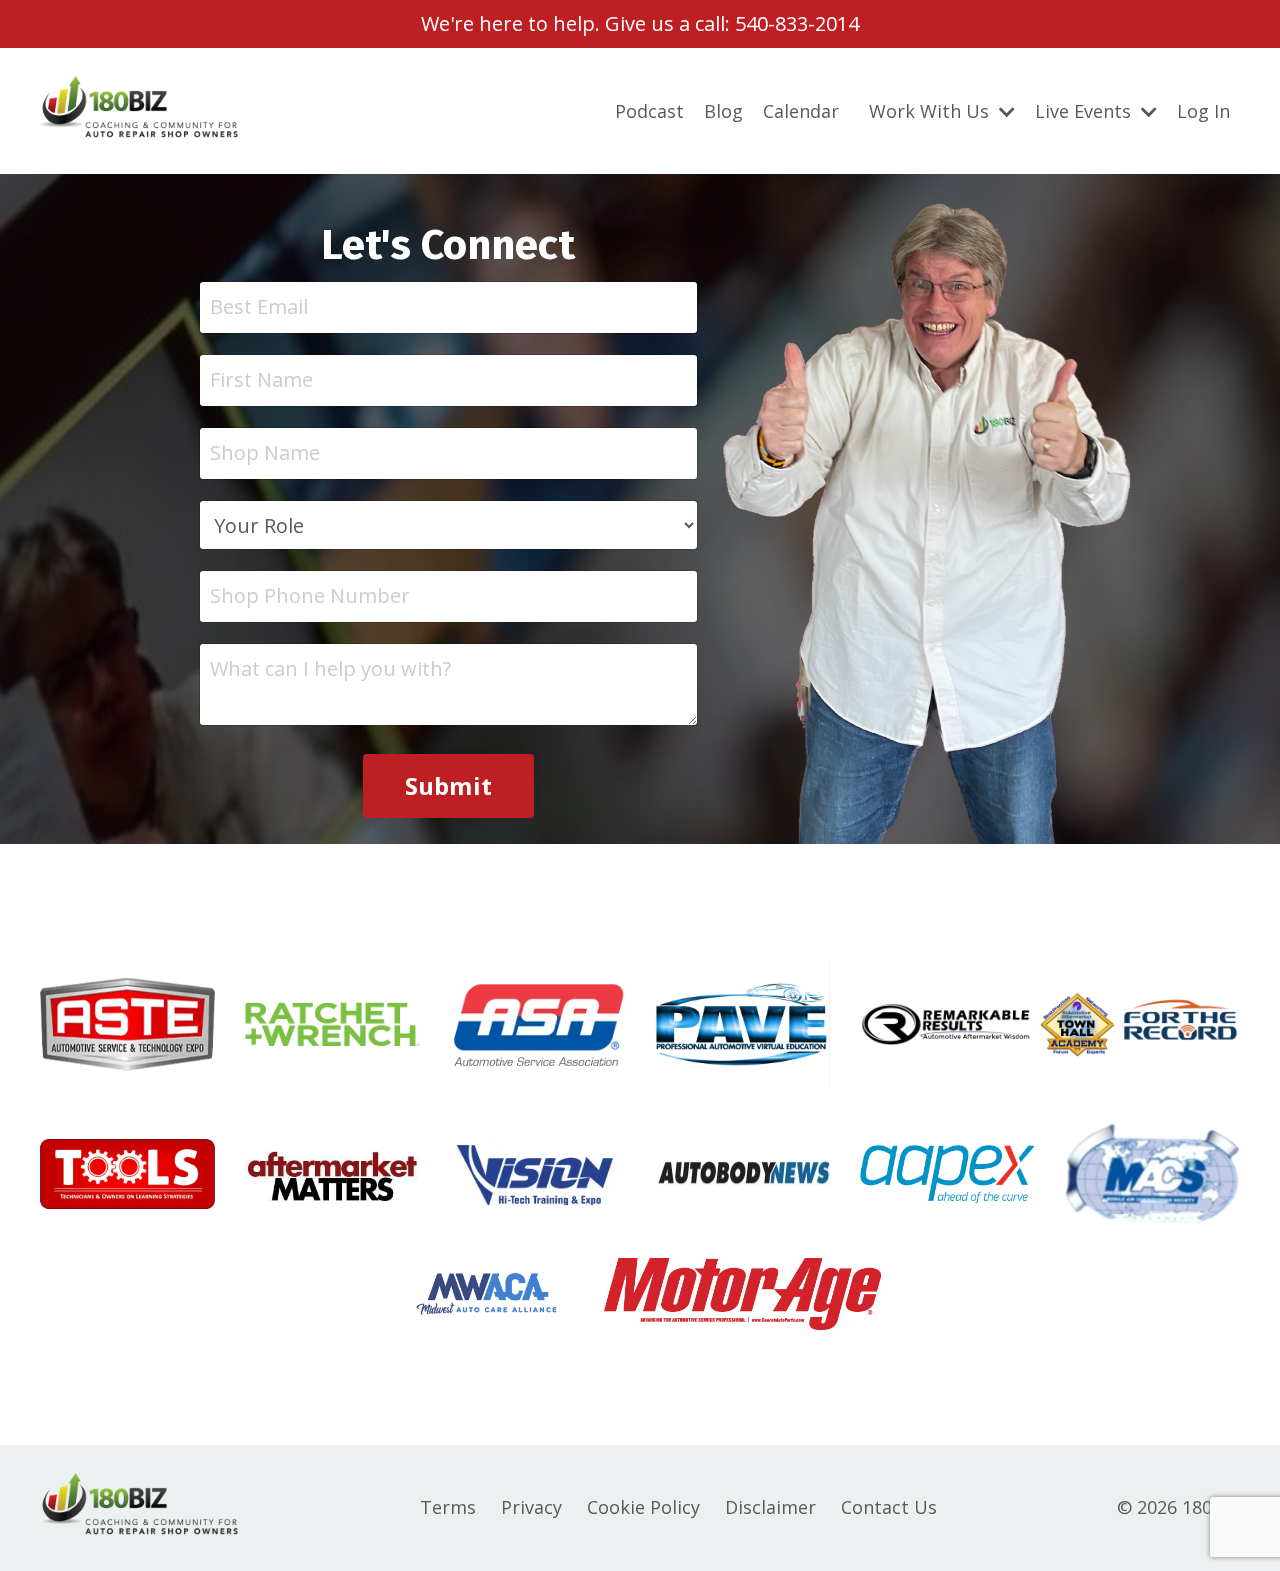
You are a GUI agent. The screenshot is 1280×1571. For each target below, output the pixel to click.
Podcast (649, 111)
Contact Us (889, 1507)
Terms (448, 1507)
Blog (723, 111)
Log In (1203, 111)
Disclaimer (770, 1507)
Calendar (801, 111)
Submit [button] (449, 785)
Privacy (531, 1507)
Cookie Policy (643, 1507)
